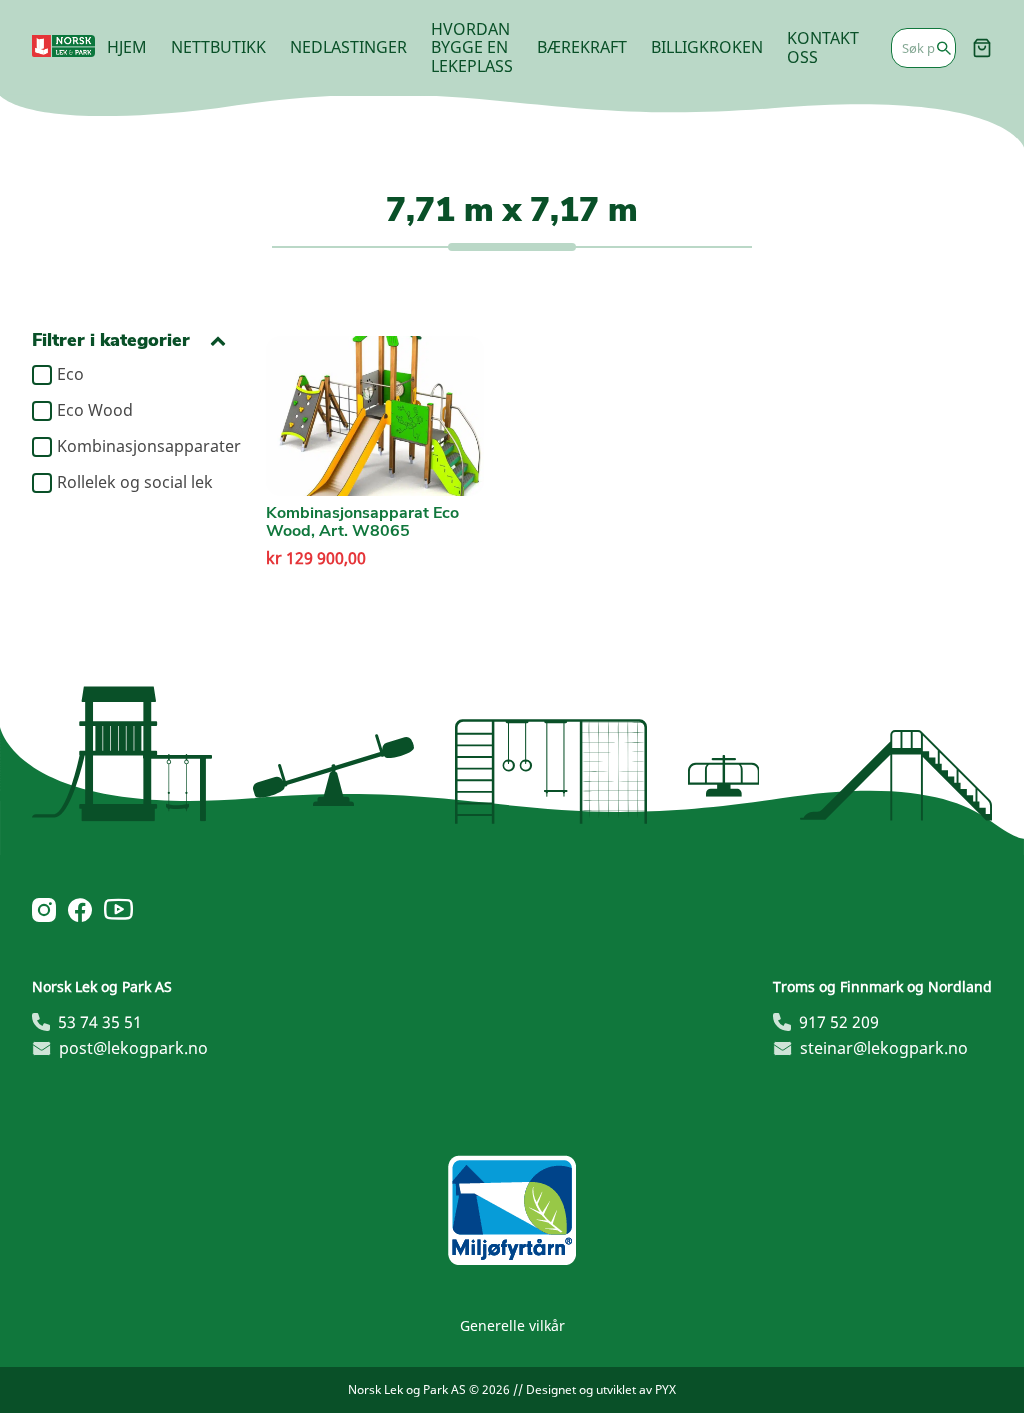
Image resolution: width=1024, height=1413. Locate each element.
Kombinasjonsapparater (141, 447)
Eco (70, 375)
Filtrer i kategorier (111, 340)
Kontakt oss (823, 47)
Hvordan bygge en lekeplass (472, 47)
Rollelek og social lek (135, 483)
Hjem (127, 47)
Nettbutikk (218, 47)
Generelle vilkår (512, 1325)
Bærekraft (582, 47)
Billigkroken (707, 47)
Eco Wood (95, 411)
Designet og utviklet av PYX (601, 1389)
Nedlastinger (348, 47)
